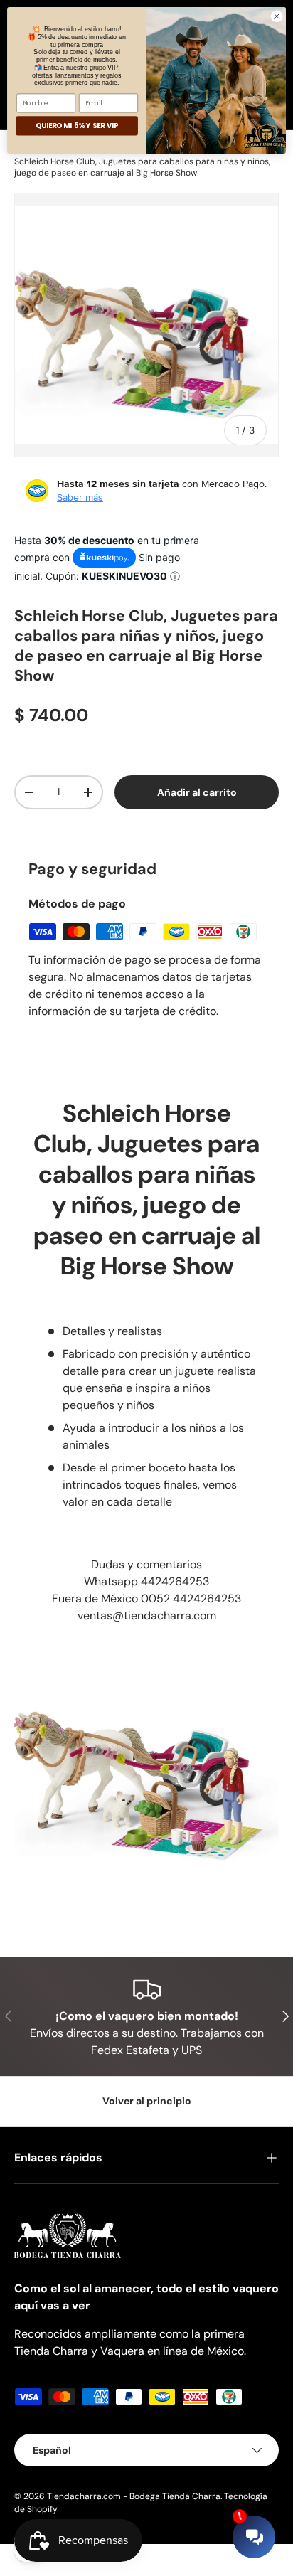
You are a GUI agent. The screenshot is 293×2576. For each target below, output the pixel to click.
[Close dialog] (277, 16)
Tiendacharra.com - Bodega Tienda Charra (134, 2496)
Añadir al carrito (196, 792)
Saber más (80, 497)
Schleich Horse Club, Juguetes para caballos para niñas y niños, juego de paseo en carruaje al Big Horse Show (142, 167)
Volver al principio (147, 2101)
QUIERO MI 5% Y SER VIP (77, 126)
